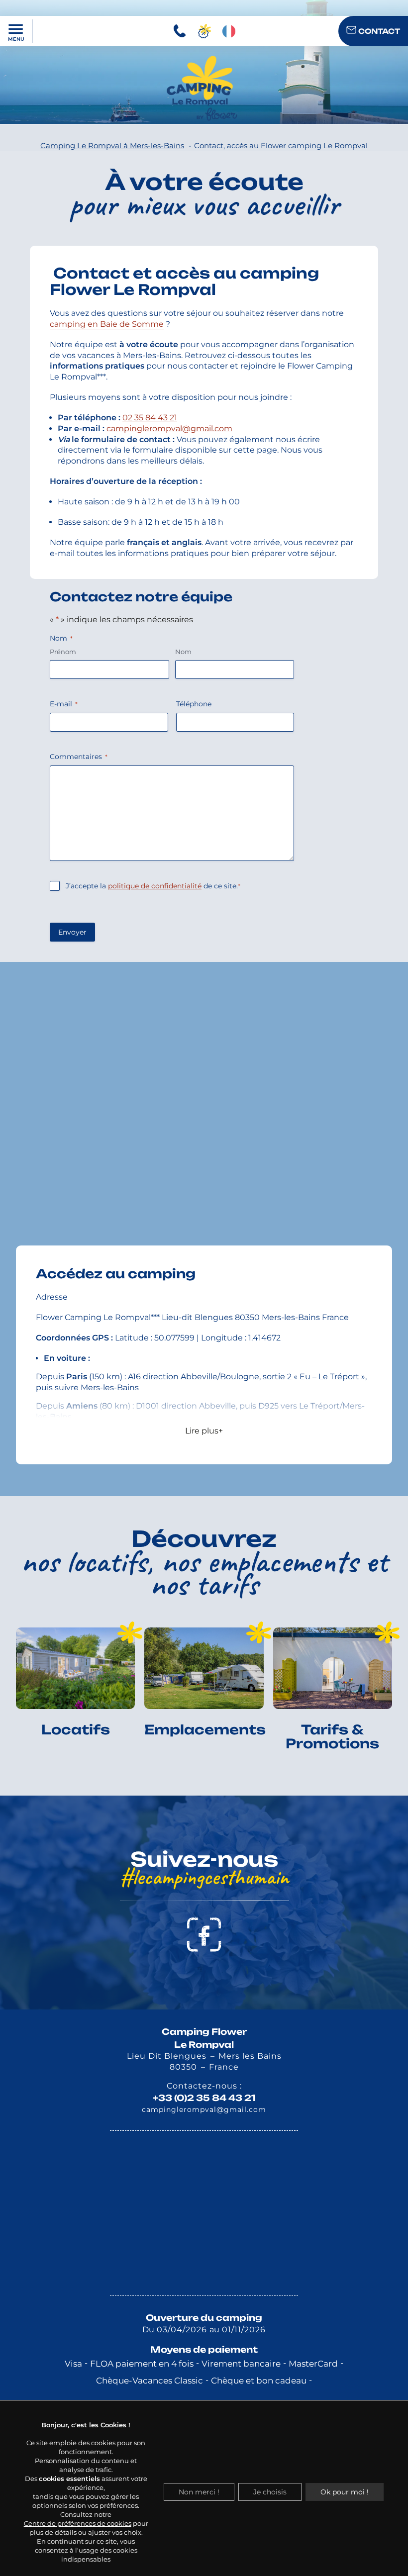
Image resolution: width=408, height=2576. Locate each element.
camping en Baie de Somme (107, 324)
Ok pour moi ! (345, 2492)
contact (378, 31)
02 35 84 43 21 (150, 418)
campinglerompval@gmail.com (169, 429)
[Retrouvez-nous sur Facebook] (204, 1935)
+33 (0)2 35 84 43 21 (204, 2098)
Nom (183, 652)
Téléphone (194, 704)
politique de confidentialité (155, 886)
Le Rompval (204, 2045)
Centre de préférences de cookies (78, 2523)
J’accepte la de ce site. (153, 886)
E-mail (64, 704)
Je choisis (270, 2492)
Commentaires (79, 757)
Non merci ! (199, 2492)
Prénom (63, 652)
